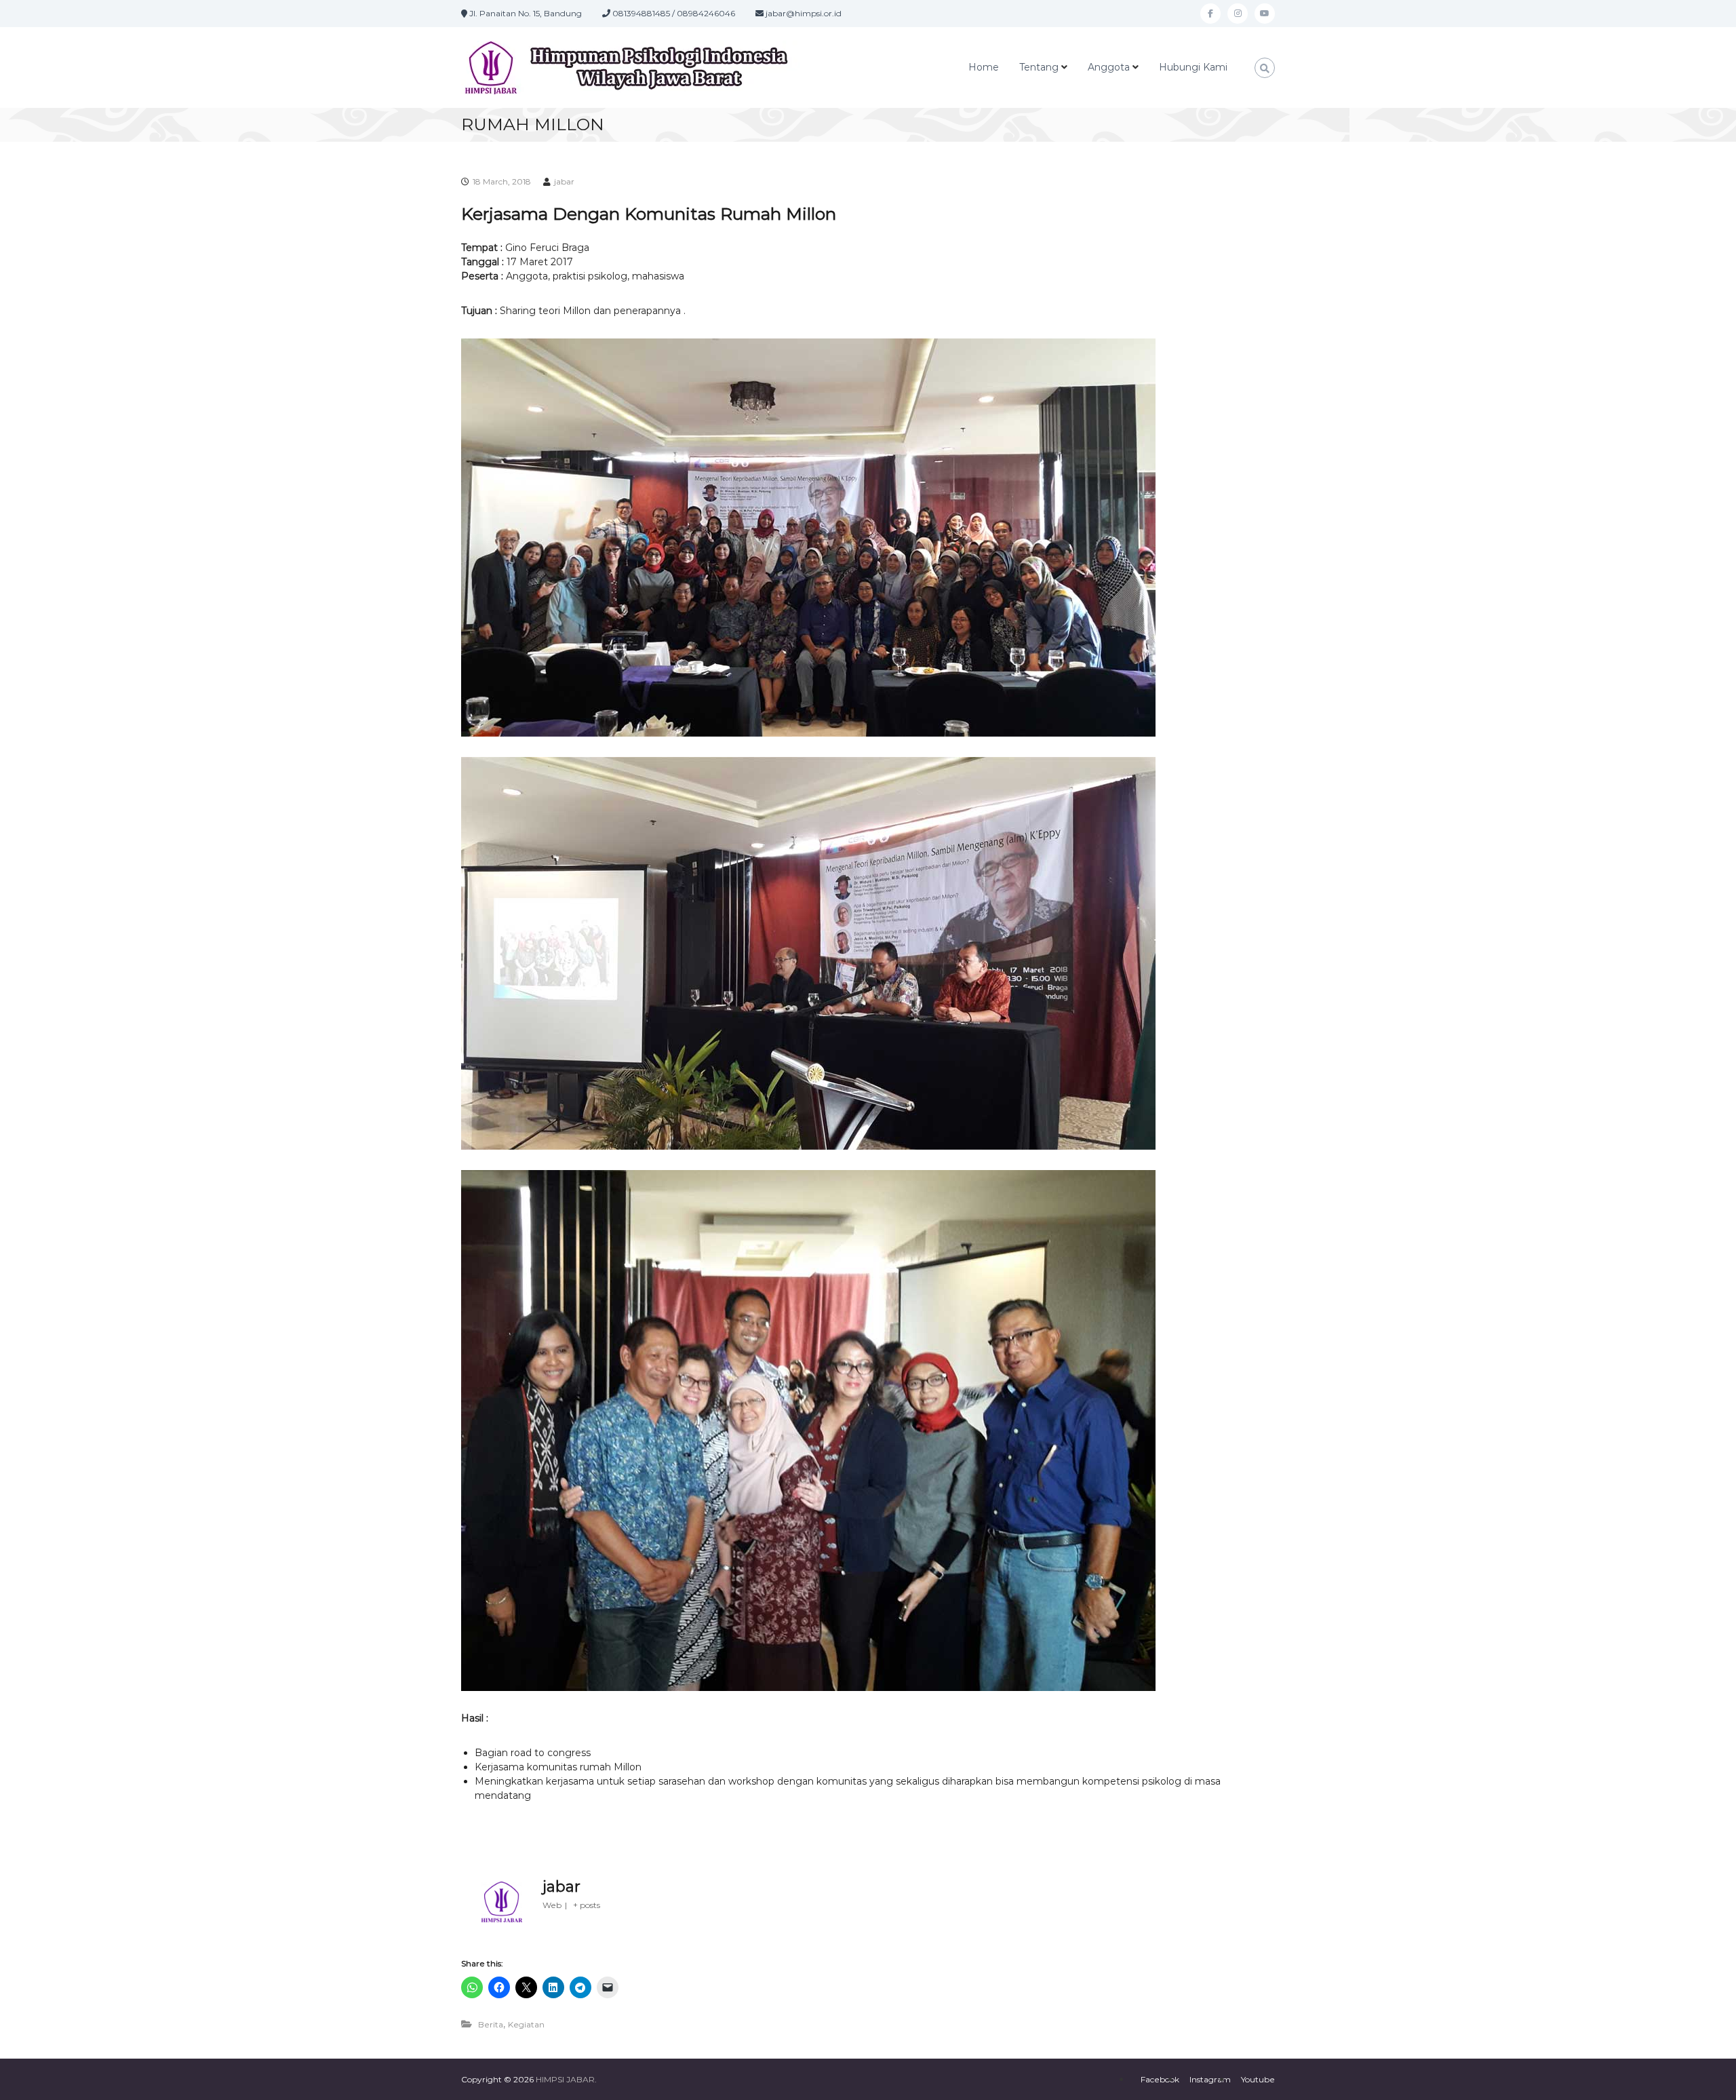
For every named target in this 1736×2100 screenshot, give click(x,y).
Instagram (1210, 2079)
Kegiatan (526, 2024)
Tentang (1039, 67)
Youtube (1258, 2079)
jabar (564, 181)
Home (984, 67)
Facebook (1160, 2079)
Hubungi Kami (1193, 67)
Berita (491, 2024)
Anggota (1109, 67)
